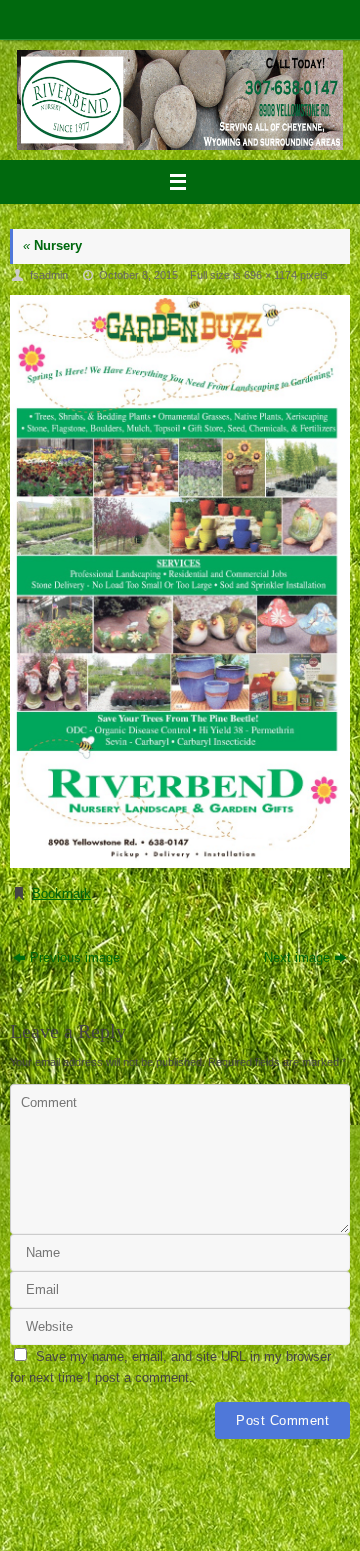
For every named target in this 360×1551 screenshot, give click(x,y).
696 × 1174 (270, 275)
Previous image (75, 958)
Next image (297, 958)
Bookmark (61, 894)
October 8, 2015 (138, 275)
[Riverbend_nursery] (180, 582)
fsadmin (49, 275)
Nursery (52, 246)
